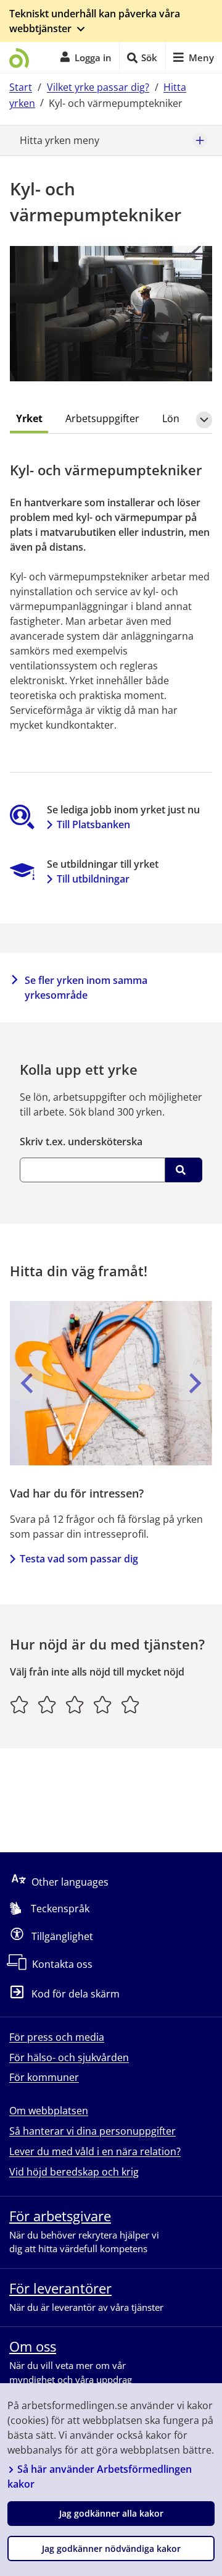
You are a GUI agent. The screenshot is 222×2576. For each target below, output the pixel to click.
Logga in (93, 57)
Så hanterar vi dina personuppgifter (92, 2131)
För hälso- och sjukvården (69, 2057)
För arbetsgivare (60, 2216)
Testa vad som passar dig (79, 1559)
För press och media (57, 2037)
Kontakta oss (62, 1964)
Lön (171, 418)
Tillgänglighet (62, 1936)
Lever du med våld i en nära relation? (95, 2151)
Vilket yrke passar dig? (98, 87)
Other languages (70, 1882)
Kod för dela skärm (76, 1994)
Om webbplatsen (49, 2111)
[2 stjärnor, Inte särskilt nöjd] (47, 1705)
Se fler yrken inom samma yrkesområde (86, 988)
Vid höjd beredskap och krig (74, 2172)
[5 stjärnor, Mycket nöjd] (130, 1705)
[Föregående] (27, 1383)
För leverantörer (60, 2288)
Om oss (33, 2346)
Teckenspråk (60, 1909)
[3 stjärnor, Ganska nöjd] (75, 1705)
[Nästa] (195, 1383)
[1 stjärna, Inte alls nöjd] (19, 1705)
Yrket (29, 418)
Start (21, 87)
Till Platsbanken (93, 824)
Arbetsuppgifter (102, 418)
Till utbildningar (93, 879)
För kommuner (44, 2077)
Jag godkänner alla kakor (111, 2513)
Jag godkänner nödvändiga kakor (111, 2548)
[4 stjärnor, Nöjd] (103, 1705)
